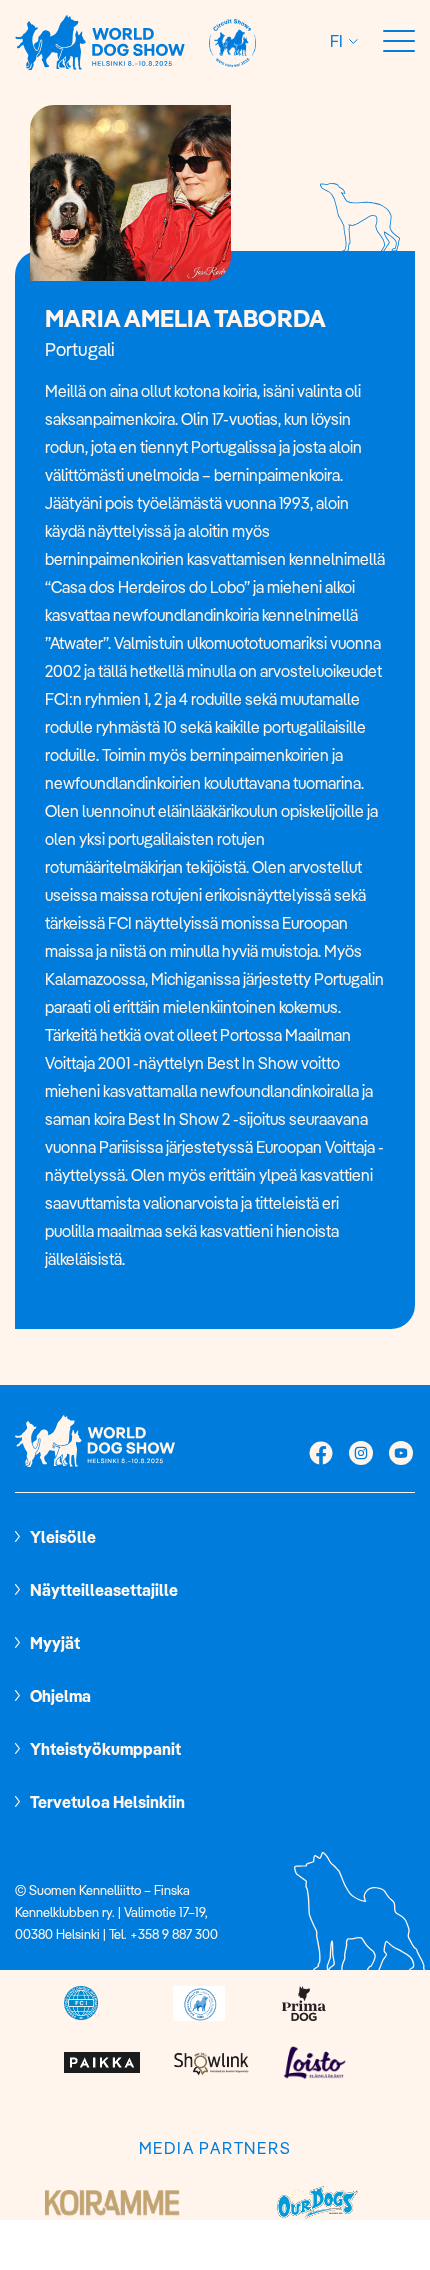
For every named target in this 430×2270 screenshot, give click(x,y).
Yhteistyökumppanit (105, 1749)
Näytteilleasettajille (104, 1590)
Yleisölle (63, 1537)
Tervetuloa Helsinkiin (107, 1802)
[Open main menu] (399, 42)
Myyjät (55, 1643)
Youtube (401, 1455)
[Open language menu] (350, 41)
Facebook (321, 1455)
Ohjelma (60, 1696)
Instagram (361, 1455)
